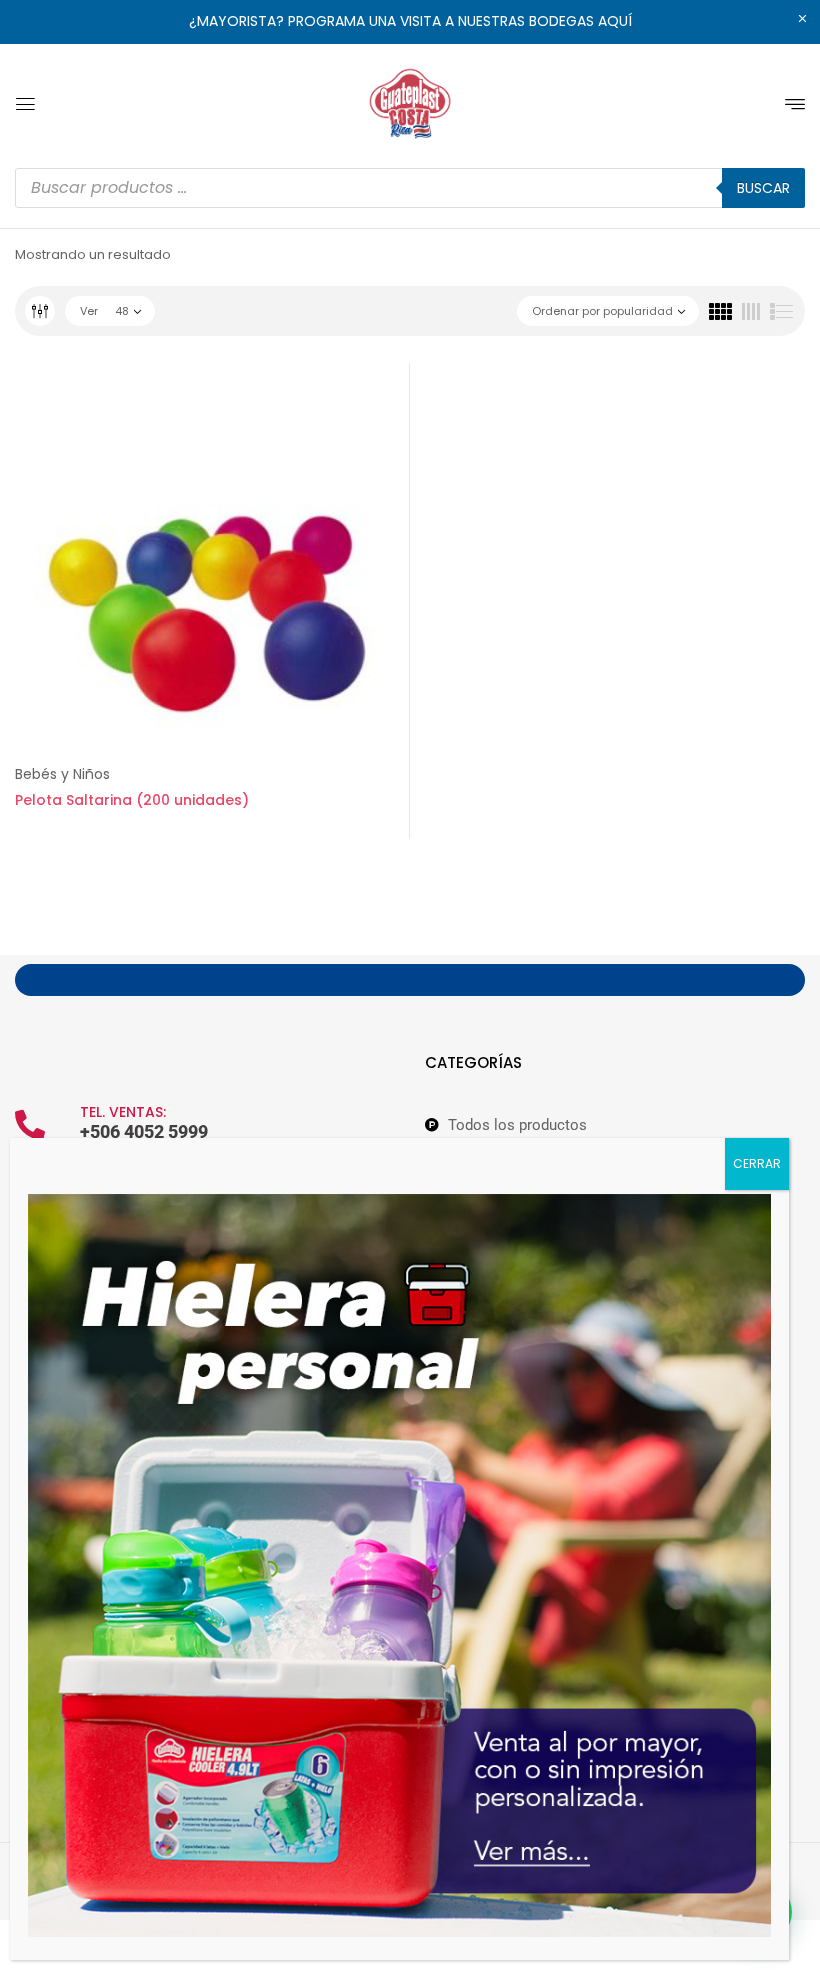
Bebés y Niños (62, 774)
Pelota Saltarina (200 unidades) (132, 800)
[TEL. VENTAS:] (30, 1125)
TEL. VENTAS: (123, 1112)
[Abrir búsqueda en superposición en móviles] (410, 188)
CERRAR (757, 1163)
